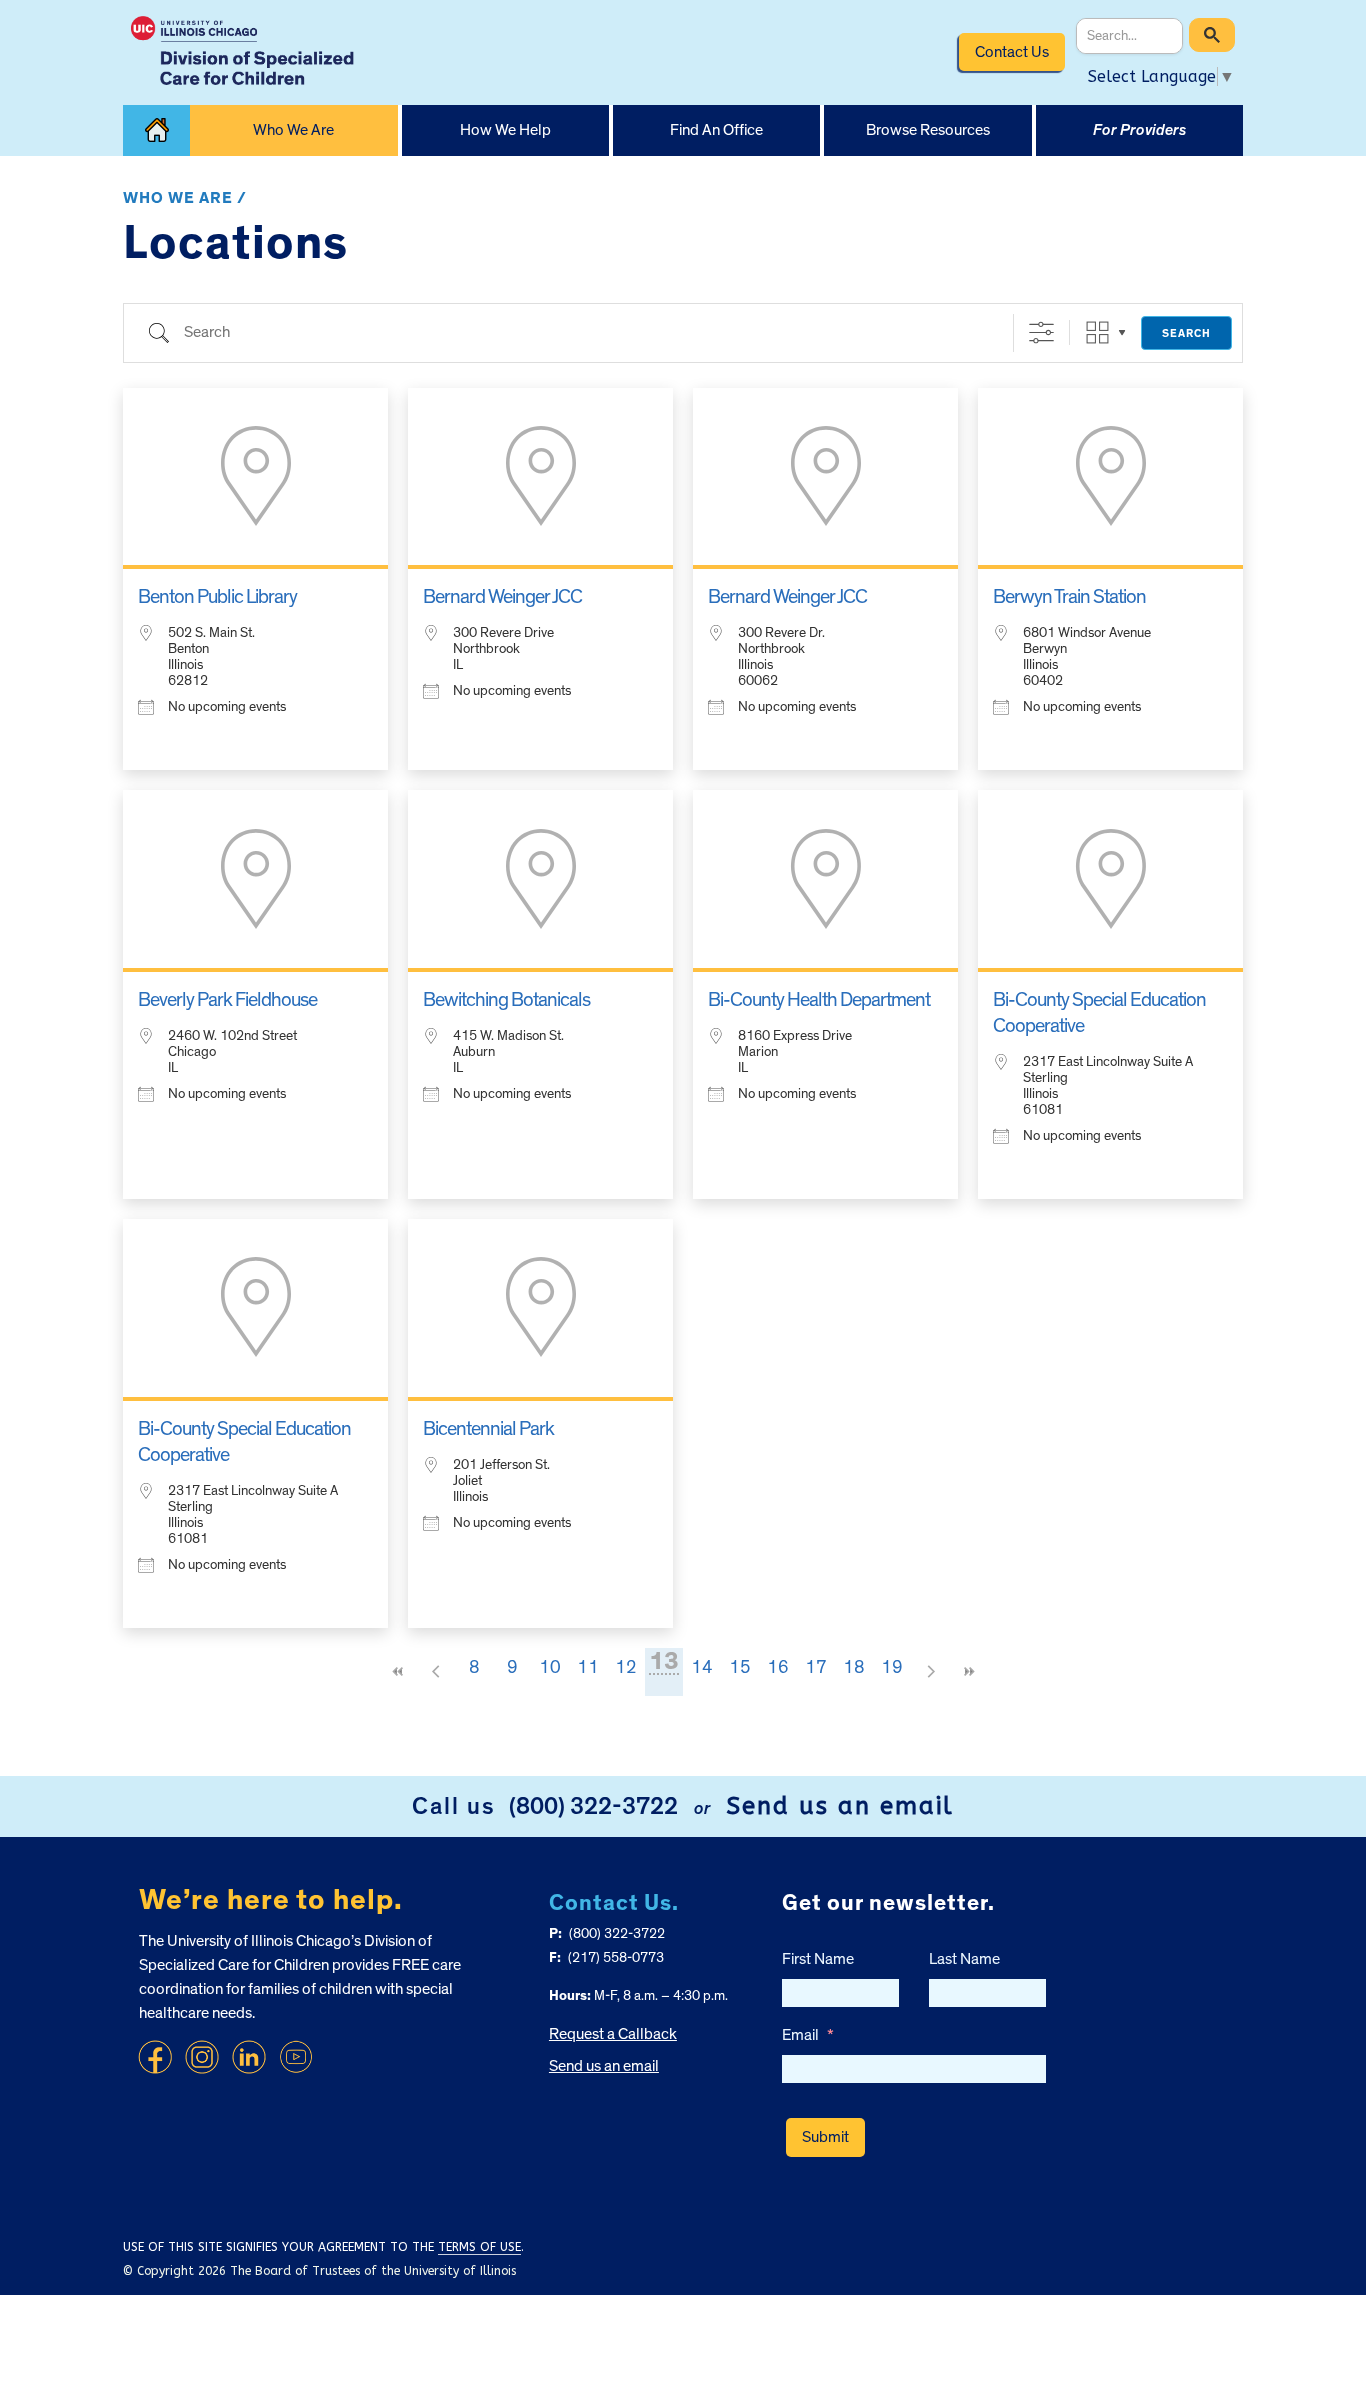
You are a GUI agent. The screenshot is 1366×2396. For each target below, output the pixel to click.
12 (626, 1668)
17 (816, 1668)
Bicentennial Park (488, 1429)
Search (1186, 333)
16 (778, 1668)
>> (968, 1671)
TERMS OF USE (479, 2247)
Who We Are (293, 130)
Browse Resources (928, 130)
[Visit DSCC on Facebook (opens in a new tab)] (155, 2057)
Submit (825, 2137)
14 (702, 1668)
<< (398, 1671)
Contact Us (1012, 52)
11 (588, 1668)
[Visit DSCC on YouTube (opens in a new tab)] (296, 2057)
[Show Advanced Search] (1041, 332)
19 (892, 1668)
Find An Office (716, 130)
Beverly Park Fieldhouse (227, 1000)
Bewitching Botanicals (506, 1000)
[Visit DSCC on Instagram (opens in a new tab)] (202, 2057)
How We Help (505, 130)
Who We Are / (185, 198)
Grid (1097, 332)
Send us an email (840, 1806)
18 (854, 1668)
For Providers (1139, 130)
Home (156, 130)
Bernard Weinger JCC (502, 597)
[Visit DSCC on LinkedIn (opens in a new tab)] (249, 2057)
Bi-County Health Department (819, 1000)
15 (740, 1668)
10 (550, 1668)
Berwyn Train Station (1069, 597)
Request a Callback (613, 2034)
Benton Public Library (217, 597)
